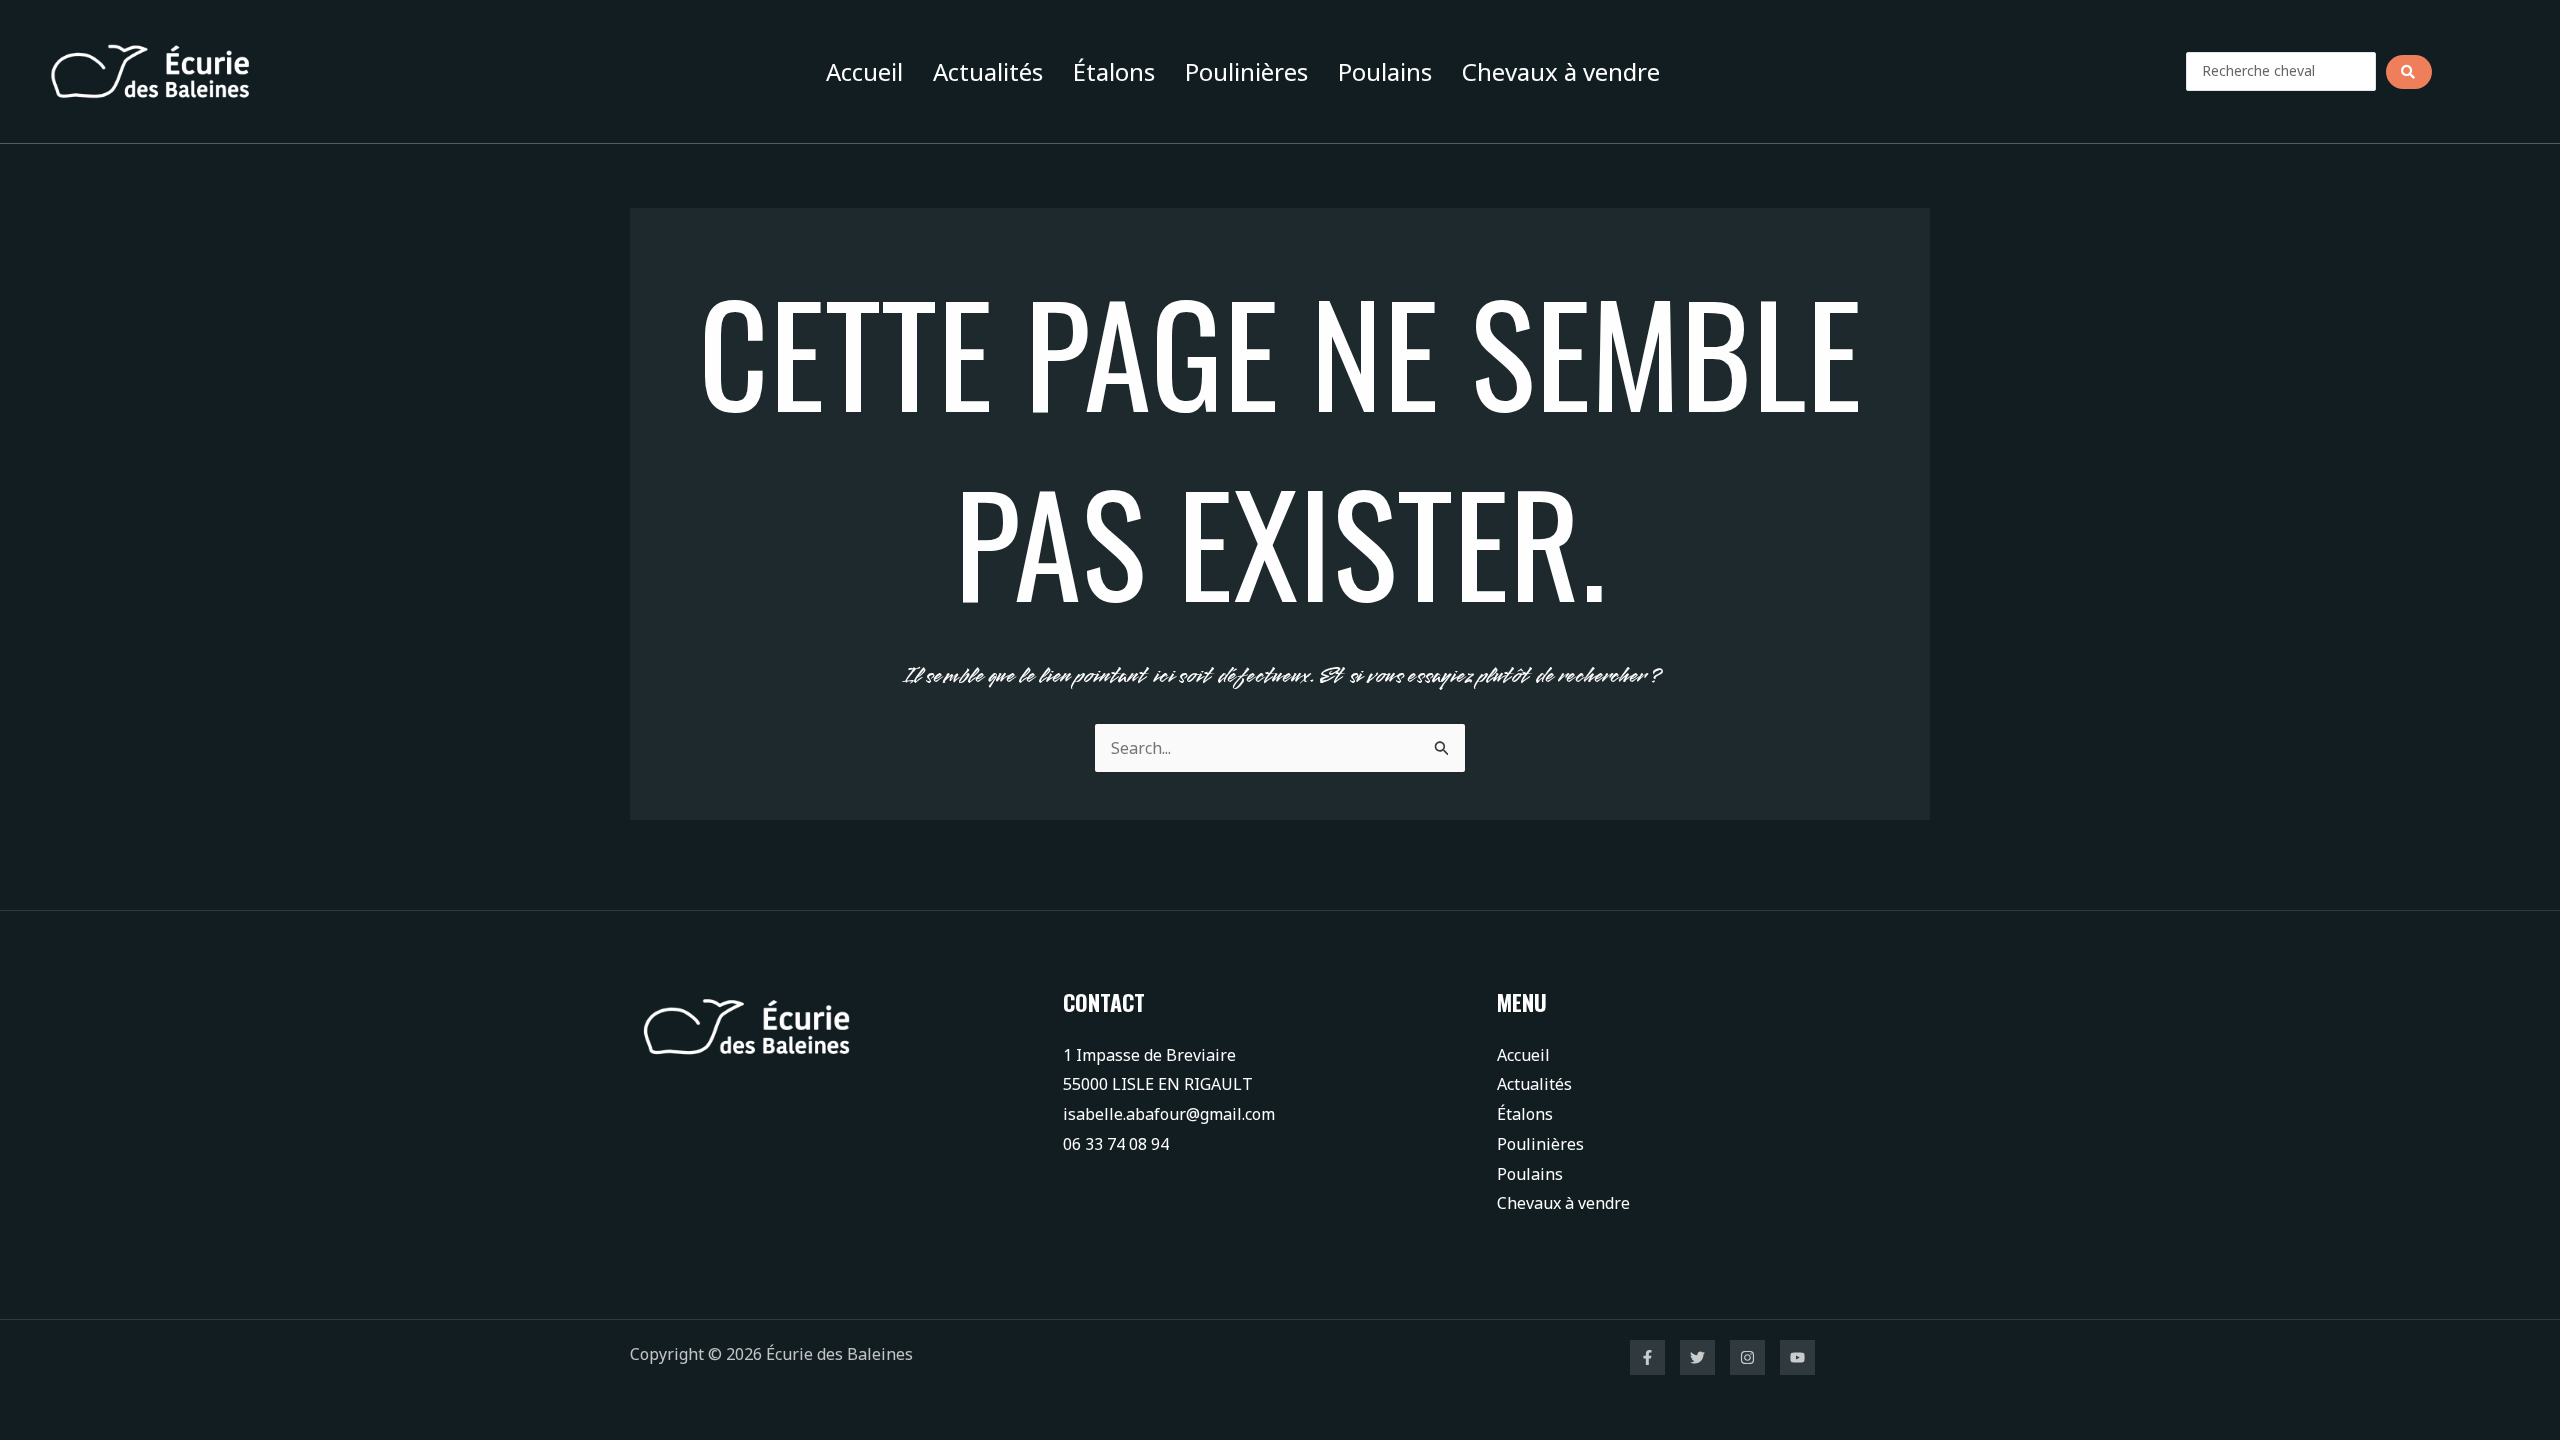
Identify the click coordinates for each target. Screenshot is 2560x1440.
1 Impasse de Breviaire (1149, 1055)
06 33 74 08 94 (1116, 1144)
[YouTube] (1797, 1357)
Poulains (1385, 71)
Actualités (988, 71)
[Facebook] (1647, 1357)
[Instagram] (1747, 1357)
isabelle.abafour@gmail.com (1169, 1114)
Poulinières (1246, 71)
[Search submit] (2409, 72)
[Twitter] (1697, 1357)
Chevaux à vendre (1561, 71)
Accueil (864, 71)
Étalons (1114, 71)
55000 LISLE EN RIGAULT (1158, 1084)
